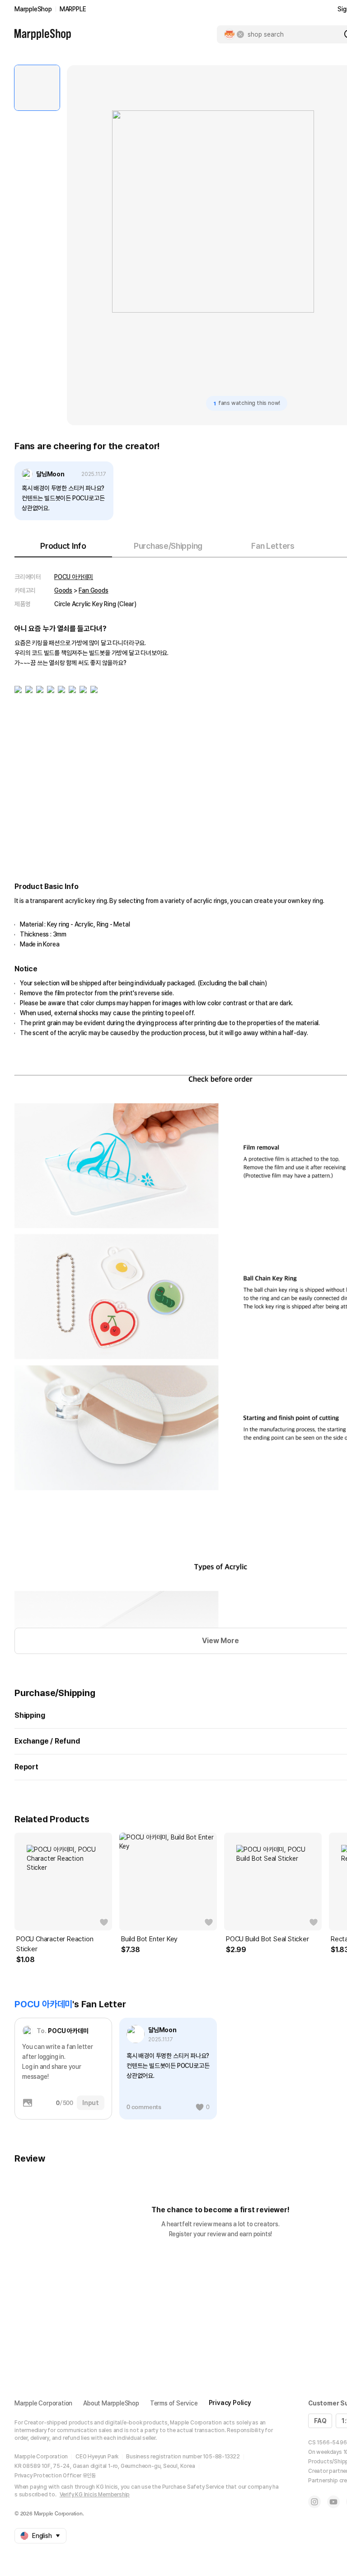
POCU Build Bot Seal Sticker (267, 1939)
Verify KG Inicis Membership (95, 2495)
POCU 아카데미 (74, 577)
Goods (63, 590)
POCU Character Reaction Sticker (55, 1944)
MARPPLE (73, 9)
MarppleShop (33, 9)
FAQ (320, 2421)
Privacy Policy (230, 2403)
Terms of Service (174, 2403)
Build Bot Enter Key (149, 1939)
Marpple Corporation (43, 2403)
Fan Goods (93, 590)
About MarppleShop (111, 2403)
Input (91, 2103)
